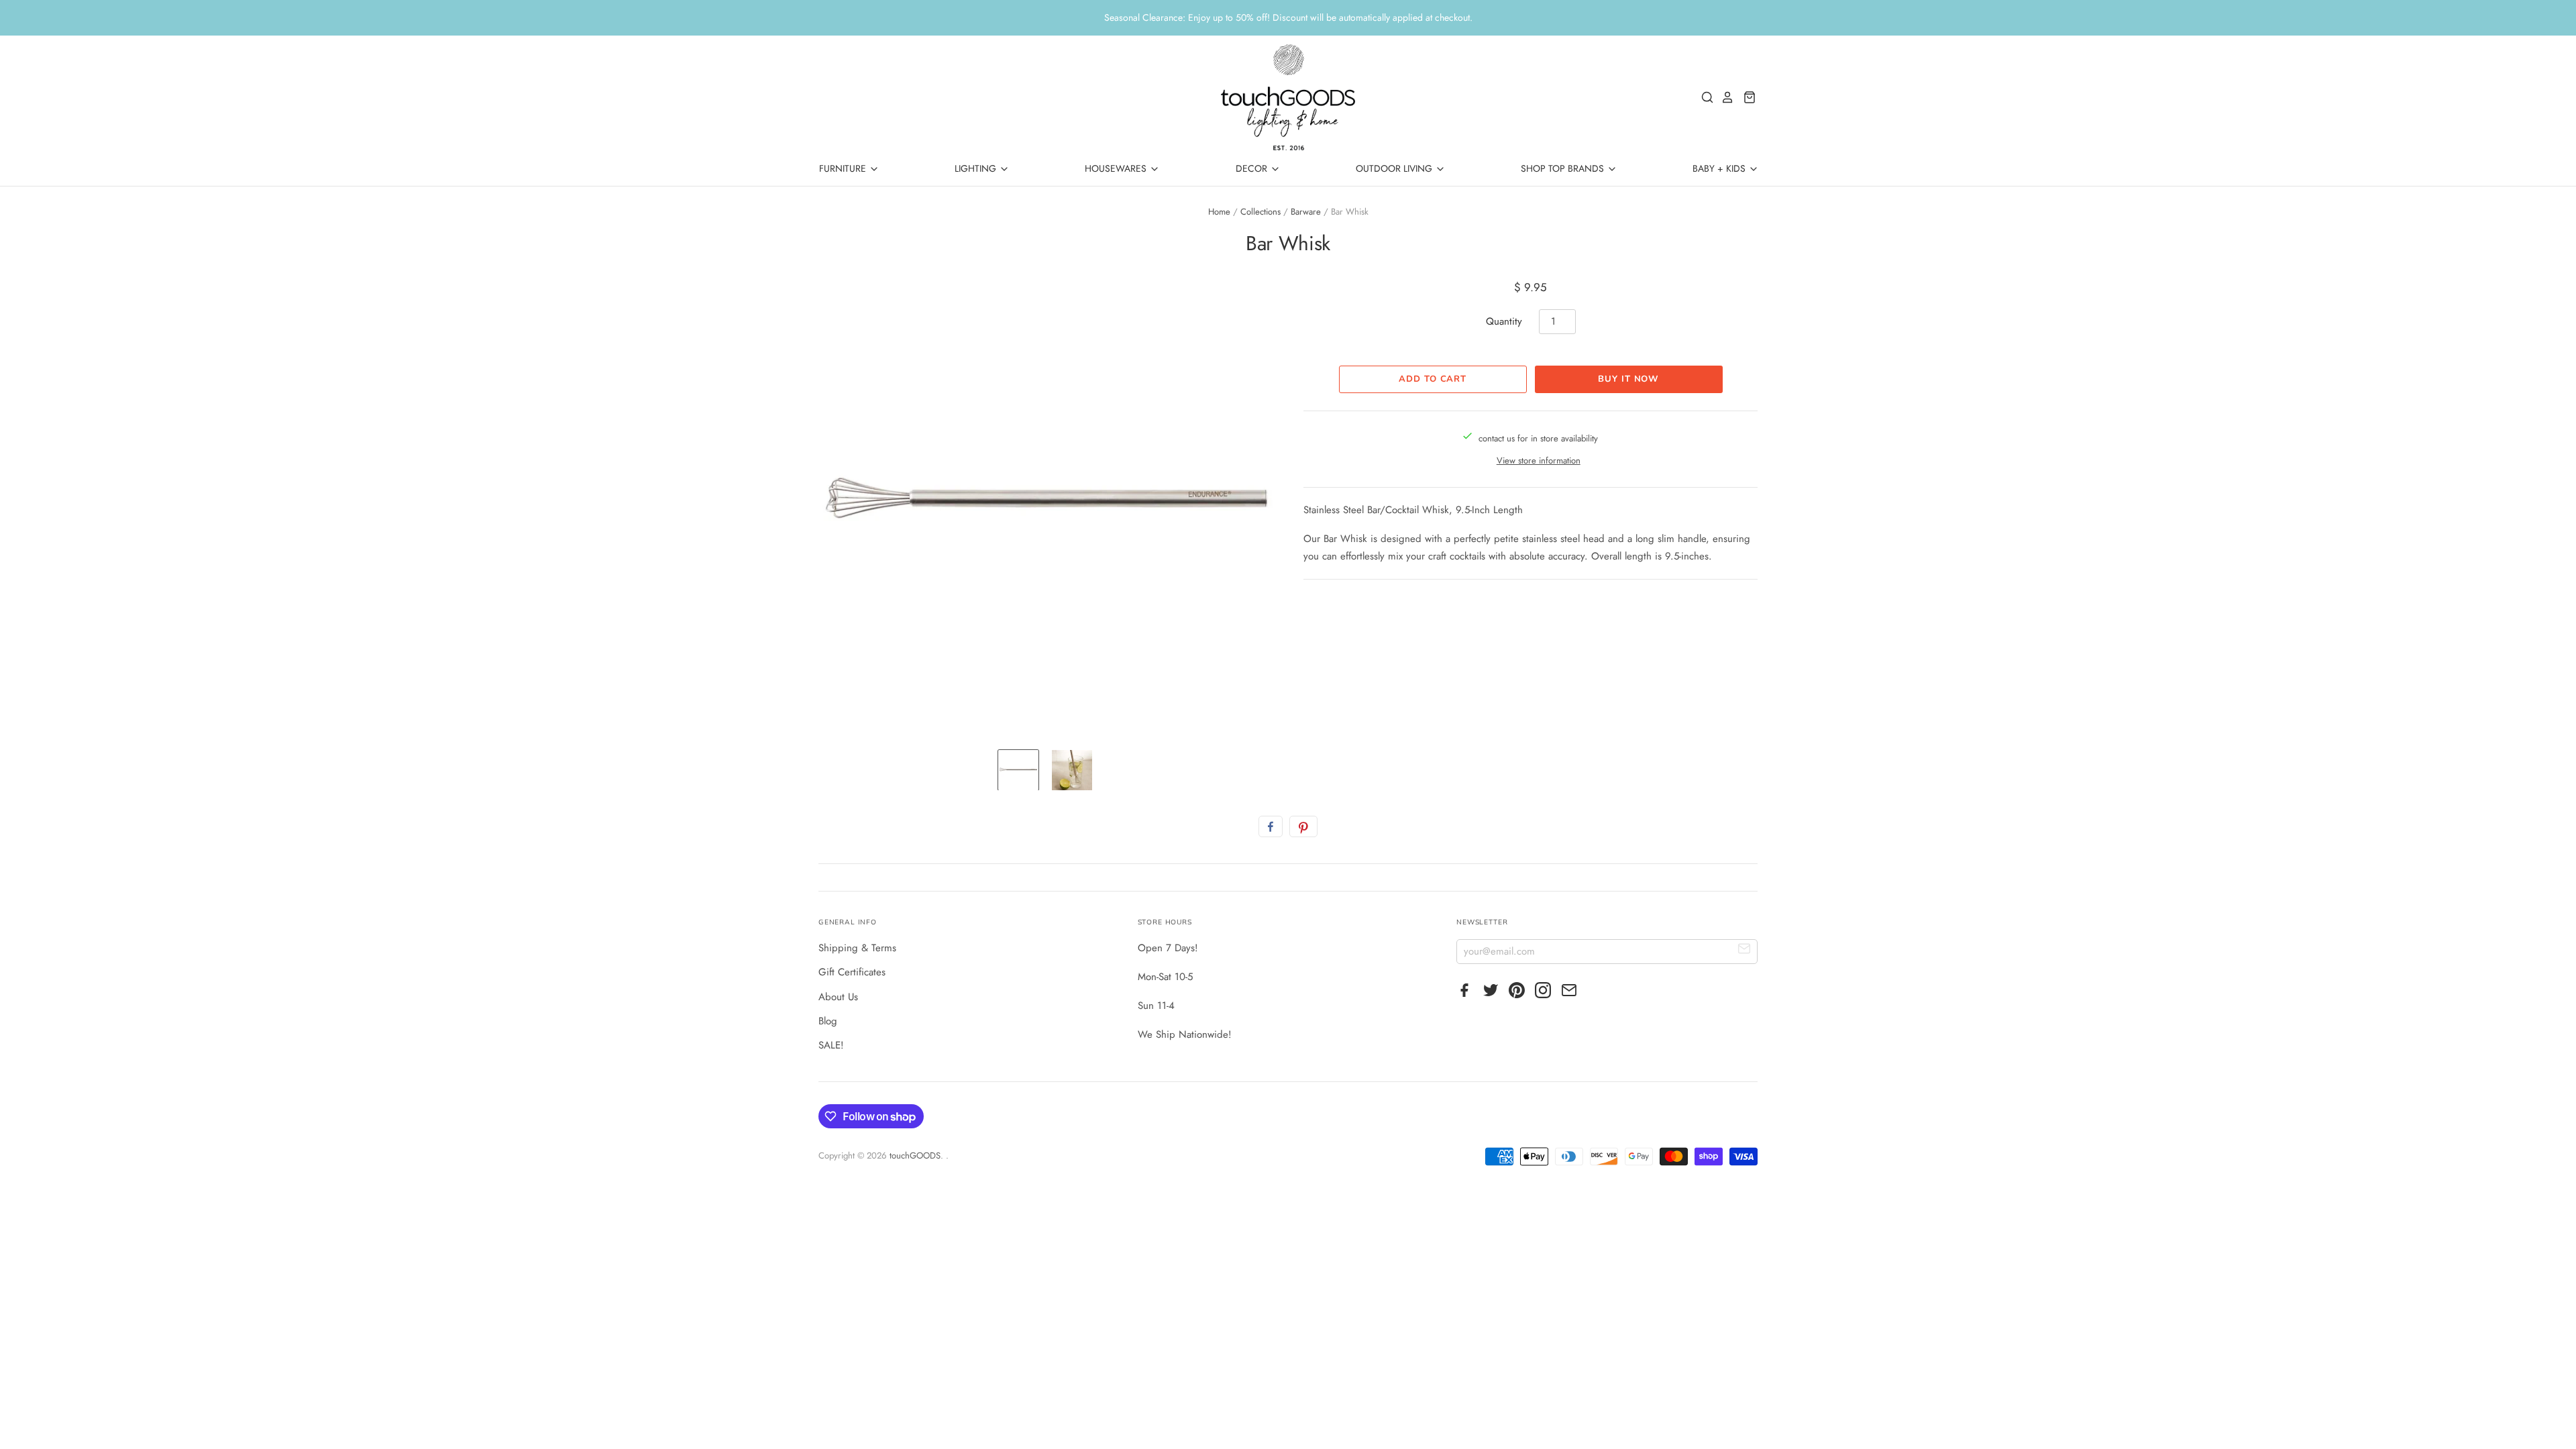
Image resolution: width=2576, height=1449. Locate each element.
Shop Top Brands (1564, 168)
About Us (838, 997)
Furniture (844, 168)
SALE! (831, 1045)
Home (1219, 212)
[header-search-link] (1704, 97)
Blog (828, 1021)
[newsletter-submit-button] (1745, 951)
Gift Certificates (852, 972)
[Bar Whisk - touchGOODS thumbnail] (1018, 770)
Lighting (977, 168)
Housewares (1117, 168)
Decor (1253, 168)
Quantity (1504, 321)
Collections (1260, 212)
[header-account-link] (1724, 97)
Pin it (1303, 826)
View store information (1539, 461)
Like (1271, 826)
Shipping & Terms (857, 948)
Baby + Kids (1720, 168)
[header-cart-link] (1746, 97)
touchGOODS (915, 1156)
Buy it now (1628, 379)
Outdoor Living (1395, 168)
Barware (1306, 212)
